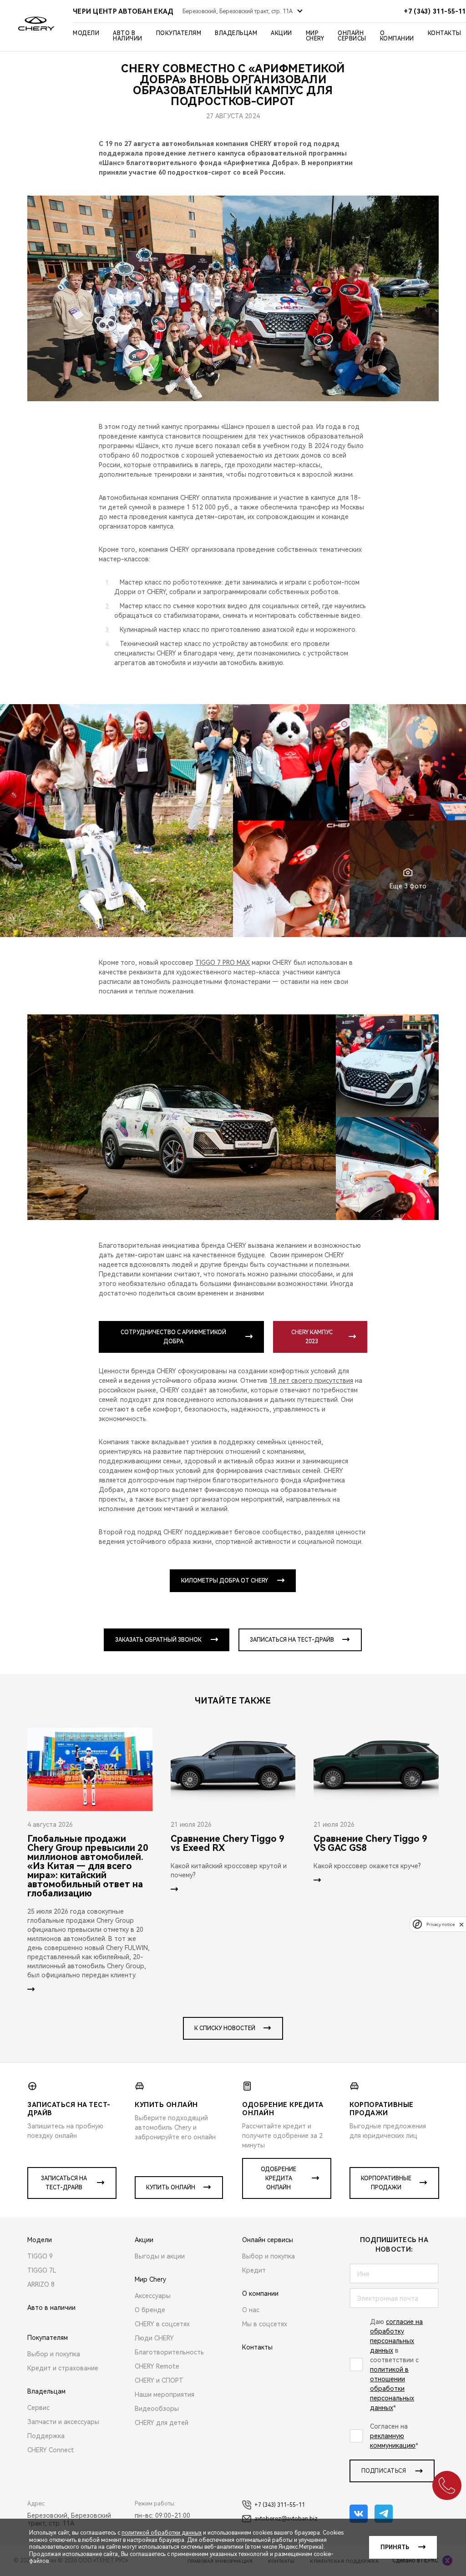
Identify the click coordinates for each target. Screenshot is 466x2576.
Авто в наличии (128, 36)
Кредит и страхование (63, 2368)
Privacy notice (441, 1924)
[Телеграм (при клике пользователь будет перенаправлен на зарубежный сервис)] (384, 2514)
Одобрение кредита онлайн (279, 2178)
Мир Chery (315, 36)
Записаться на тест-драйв (292, 1640)
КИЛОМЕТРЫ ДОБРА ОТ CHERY (225, 1581)
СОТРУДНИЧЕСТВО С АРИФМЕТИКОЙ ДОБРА (173, 1337)
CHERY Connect (51, 2450)
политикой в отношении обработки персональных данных (392, 2389)
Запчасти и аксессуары (63, 2422)
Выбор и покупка (54, 2354)
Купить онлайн (171, 2188)
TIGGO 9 (40, 2256)
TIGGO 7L (42, 2270)
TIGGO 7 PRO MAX (223, 963)
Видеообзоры (157, 2409)
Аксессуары (153, 2296)
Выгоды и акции (160, 2256)
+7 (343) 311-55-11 (280, 2505)
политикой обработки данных (162, 2533)
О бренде (150, 2310)
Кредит (254, 2270)
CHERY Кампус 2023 (312, 1337)
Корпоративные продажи (386, 2183)
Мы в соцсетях (265, 2324)
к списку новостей (225, 2028)
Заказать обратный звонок (158, 1640)
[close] (461, 1924)
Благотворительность (169, 2352)
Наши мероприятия (165, 2395)
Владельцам (236, 33)
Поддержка (46, 2436)
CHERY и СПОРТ (159, 2380)
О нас (251, 2310)
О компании (397, 36)
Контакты (445, 33)
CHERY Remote (157, 2366)
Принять (395, 2547)
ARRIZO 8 (41, 2284)
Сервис (38, 2408)
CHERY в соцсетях (162, 2324)
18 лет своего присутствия (311, 1381)
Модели (86, 33)
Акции (281, 33)
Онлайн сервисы (352, 36)
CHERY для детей (162, 2423)
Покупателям (179, 33)
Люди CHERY (154, 2338)
